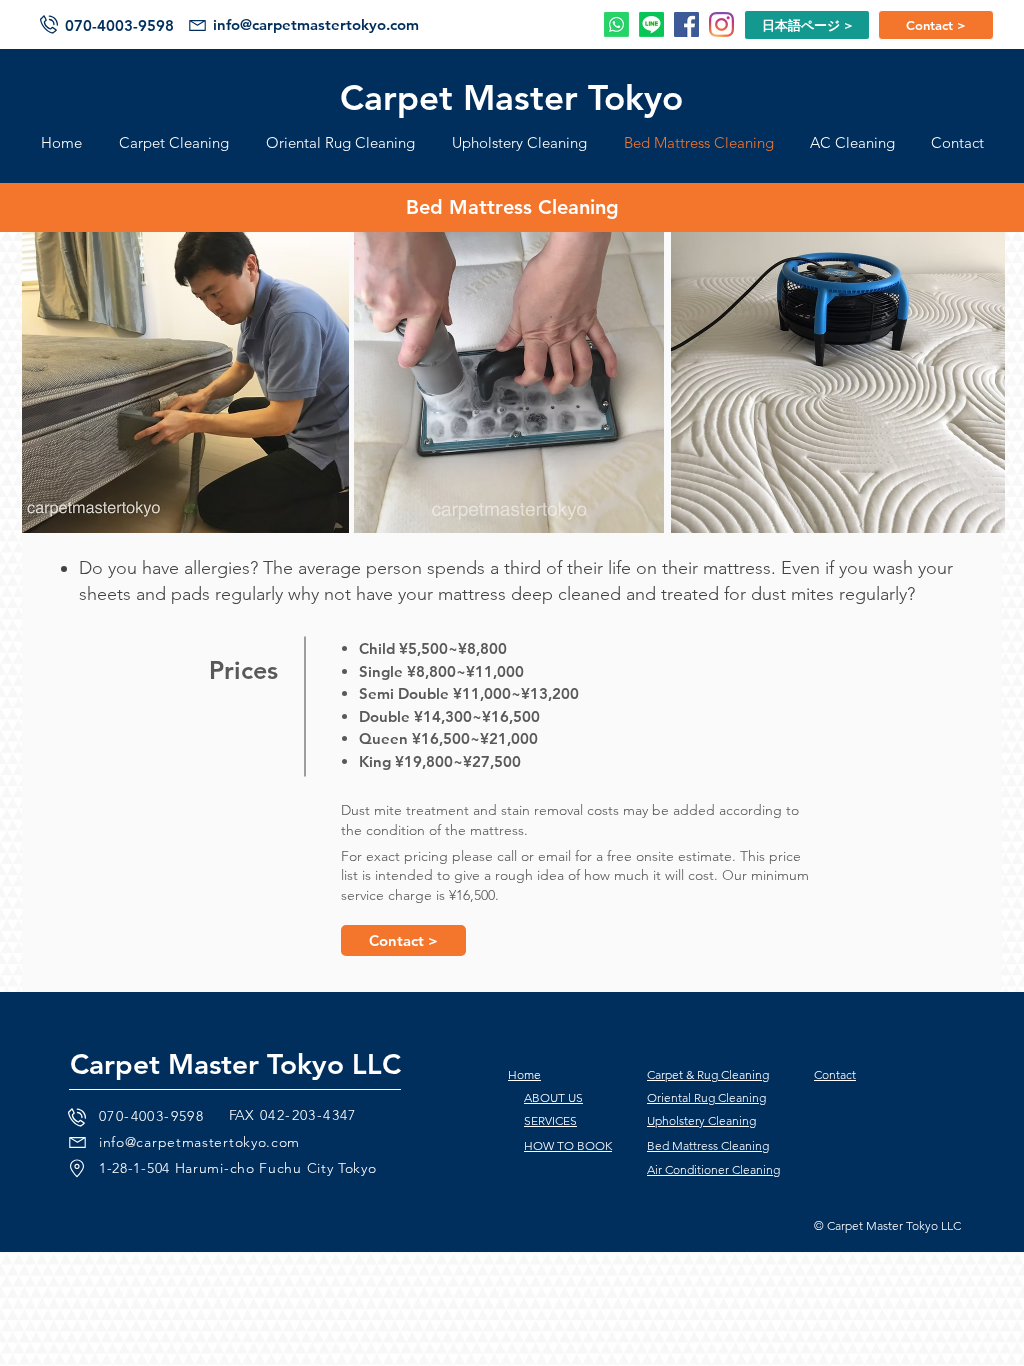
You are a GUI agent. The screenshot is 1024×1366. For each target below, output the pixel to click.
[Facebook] (686, 24)
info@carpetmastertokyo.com (316, 24)
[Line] (651, 24)
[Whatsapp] (616, 24)
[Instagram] (721, 24)
